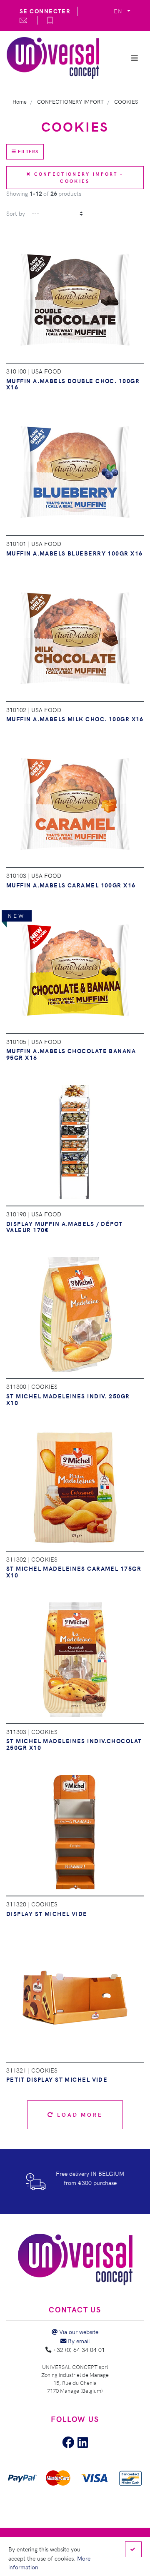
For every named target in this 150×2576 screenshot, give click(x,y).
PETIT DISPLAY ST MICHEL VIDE (57, 2079)
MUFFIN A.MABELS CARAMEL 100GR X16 (71, 885)
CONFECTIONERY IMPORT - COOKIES (77, 177)
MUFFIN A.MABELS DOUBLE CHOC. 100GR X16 (73, 384)
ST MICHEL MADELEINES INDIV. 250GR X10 (68, 1399)
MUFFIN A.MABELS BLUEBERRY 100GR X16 (74, 553)
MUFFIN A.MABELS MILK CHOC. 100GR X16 (75, 719)
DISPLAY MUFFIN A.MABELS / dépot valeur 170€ (65, 1227)
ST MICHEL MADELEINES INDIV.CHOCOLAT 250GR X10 (74, 1744)
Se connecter (45, 11)
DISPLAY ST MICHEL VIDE (47, 1913)
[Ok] (133, 2549)
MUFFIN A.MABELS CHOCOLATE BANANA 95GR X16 (71, 1054)
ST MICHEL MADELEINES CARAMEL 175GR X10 (74, 1572)
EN (119, 11)
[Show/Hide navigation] (135, 58)
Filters (27, 151)
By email (78, 2341)
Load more (78, 2114)
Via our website (78, 2332)
